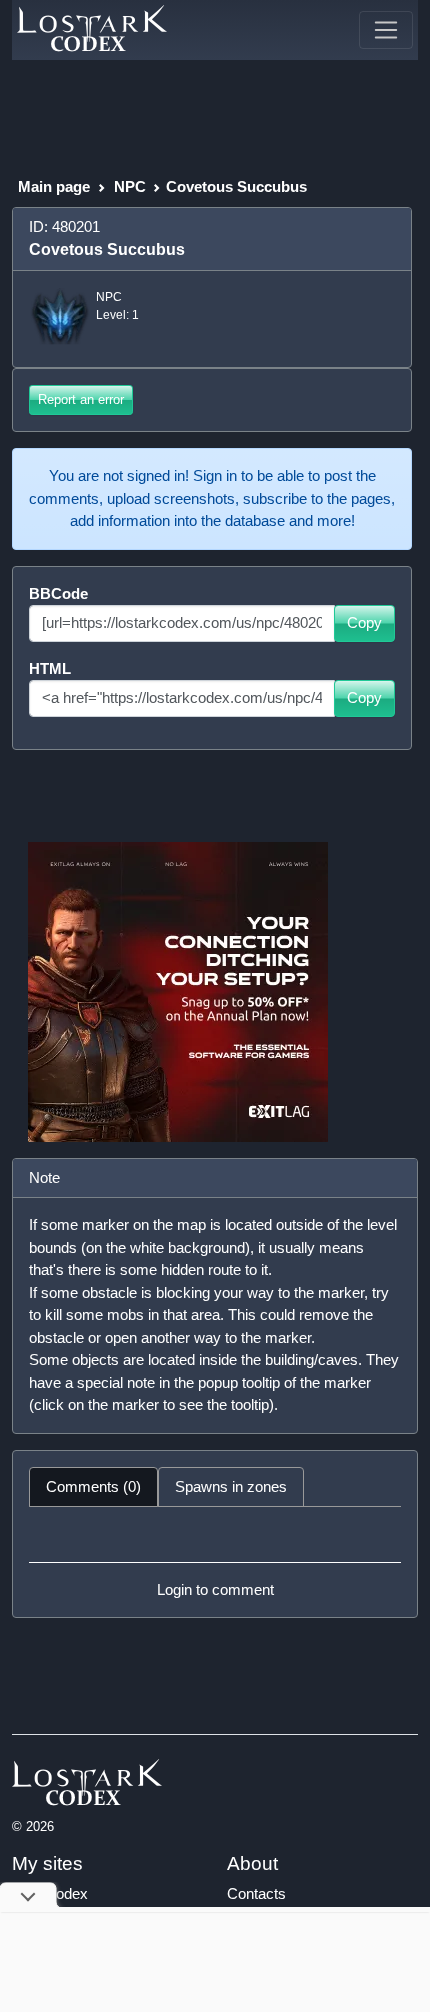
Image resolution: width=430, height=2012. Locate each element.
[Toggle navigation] (386, 30)
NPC (130, 186)
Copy (364, 622)
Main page (54, 186)
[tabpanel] (215, 1562)
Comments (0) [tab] (93, 1486)
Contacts (256, 1893)
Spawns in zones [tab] (231, 1486)
